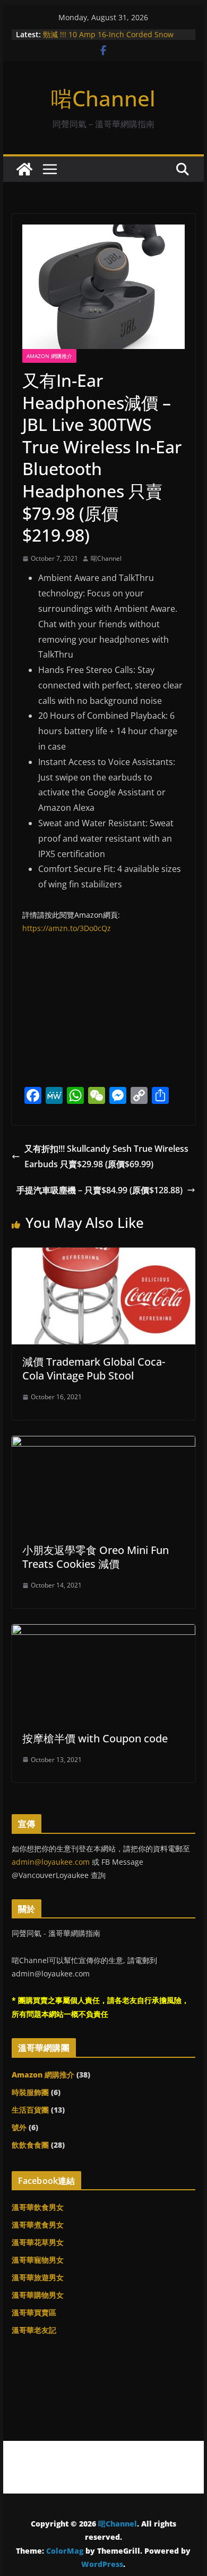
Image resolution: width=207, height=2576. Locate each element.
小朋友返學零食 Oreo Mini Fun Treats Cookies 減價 (96, 1557)
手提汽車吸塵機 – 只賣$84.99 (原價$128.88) (100, 1190)
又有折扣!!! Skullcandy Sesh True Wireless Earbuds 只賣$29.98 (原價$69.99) (106, 1156)
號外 (19, 2127)
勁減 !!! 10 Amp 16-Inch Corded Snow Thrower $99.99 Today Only (108, 40)
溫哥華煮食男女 (38, 2225)
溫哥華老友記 (34, 2330)
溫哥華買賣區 (34, 2312)
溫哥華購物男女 (38, 2295)
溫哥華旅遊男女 (38, 2277)
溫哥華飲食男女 (38, 2207)
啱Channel (103, 98)
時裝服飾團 (30, 2092)
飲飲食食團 (30, 2145)
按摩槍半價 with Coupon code (95, 1738)
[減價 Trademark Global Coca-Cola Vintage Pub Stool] (103, 1255)
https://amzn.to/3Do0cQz (67, 928)
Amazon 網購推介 (49, 356)
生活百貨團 (30, 2110)
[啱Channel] (24, 169)
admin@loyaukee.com (51, 1862)
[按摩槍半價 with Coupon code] (103, 1632)
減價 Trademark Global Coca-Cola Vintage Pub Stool (94, 1369)
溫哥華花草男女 (38, 2242)
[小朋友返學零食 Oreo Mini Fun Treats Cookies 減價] (103, 1443)
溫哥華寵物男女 (38, 2260)
